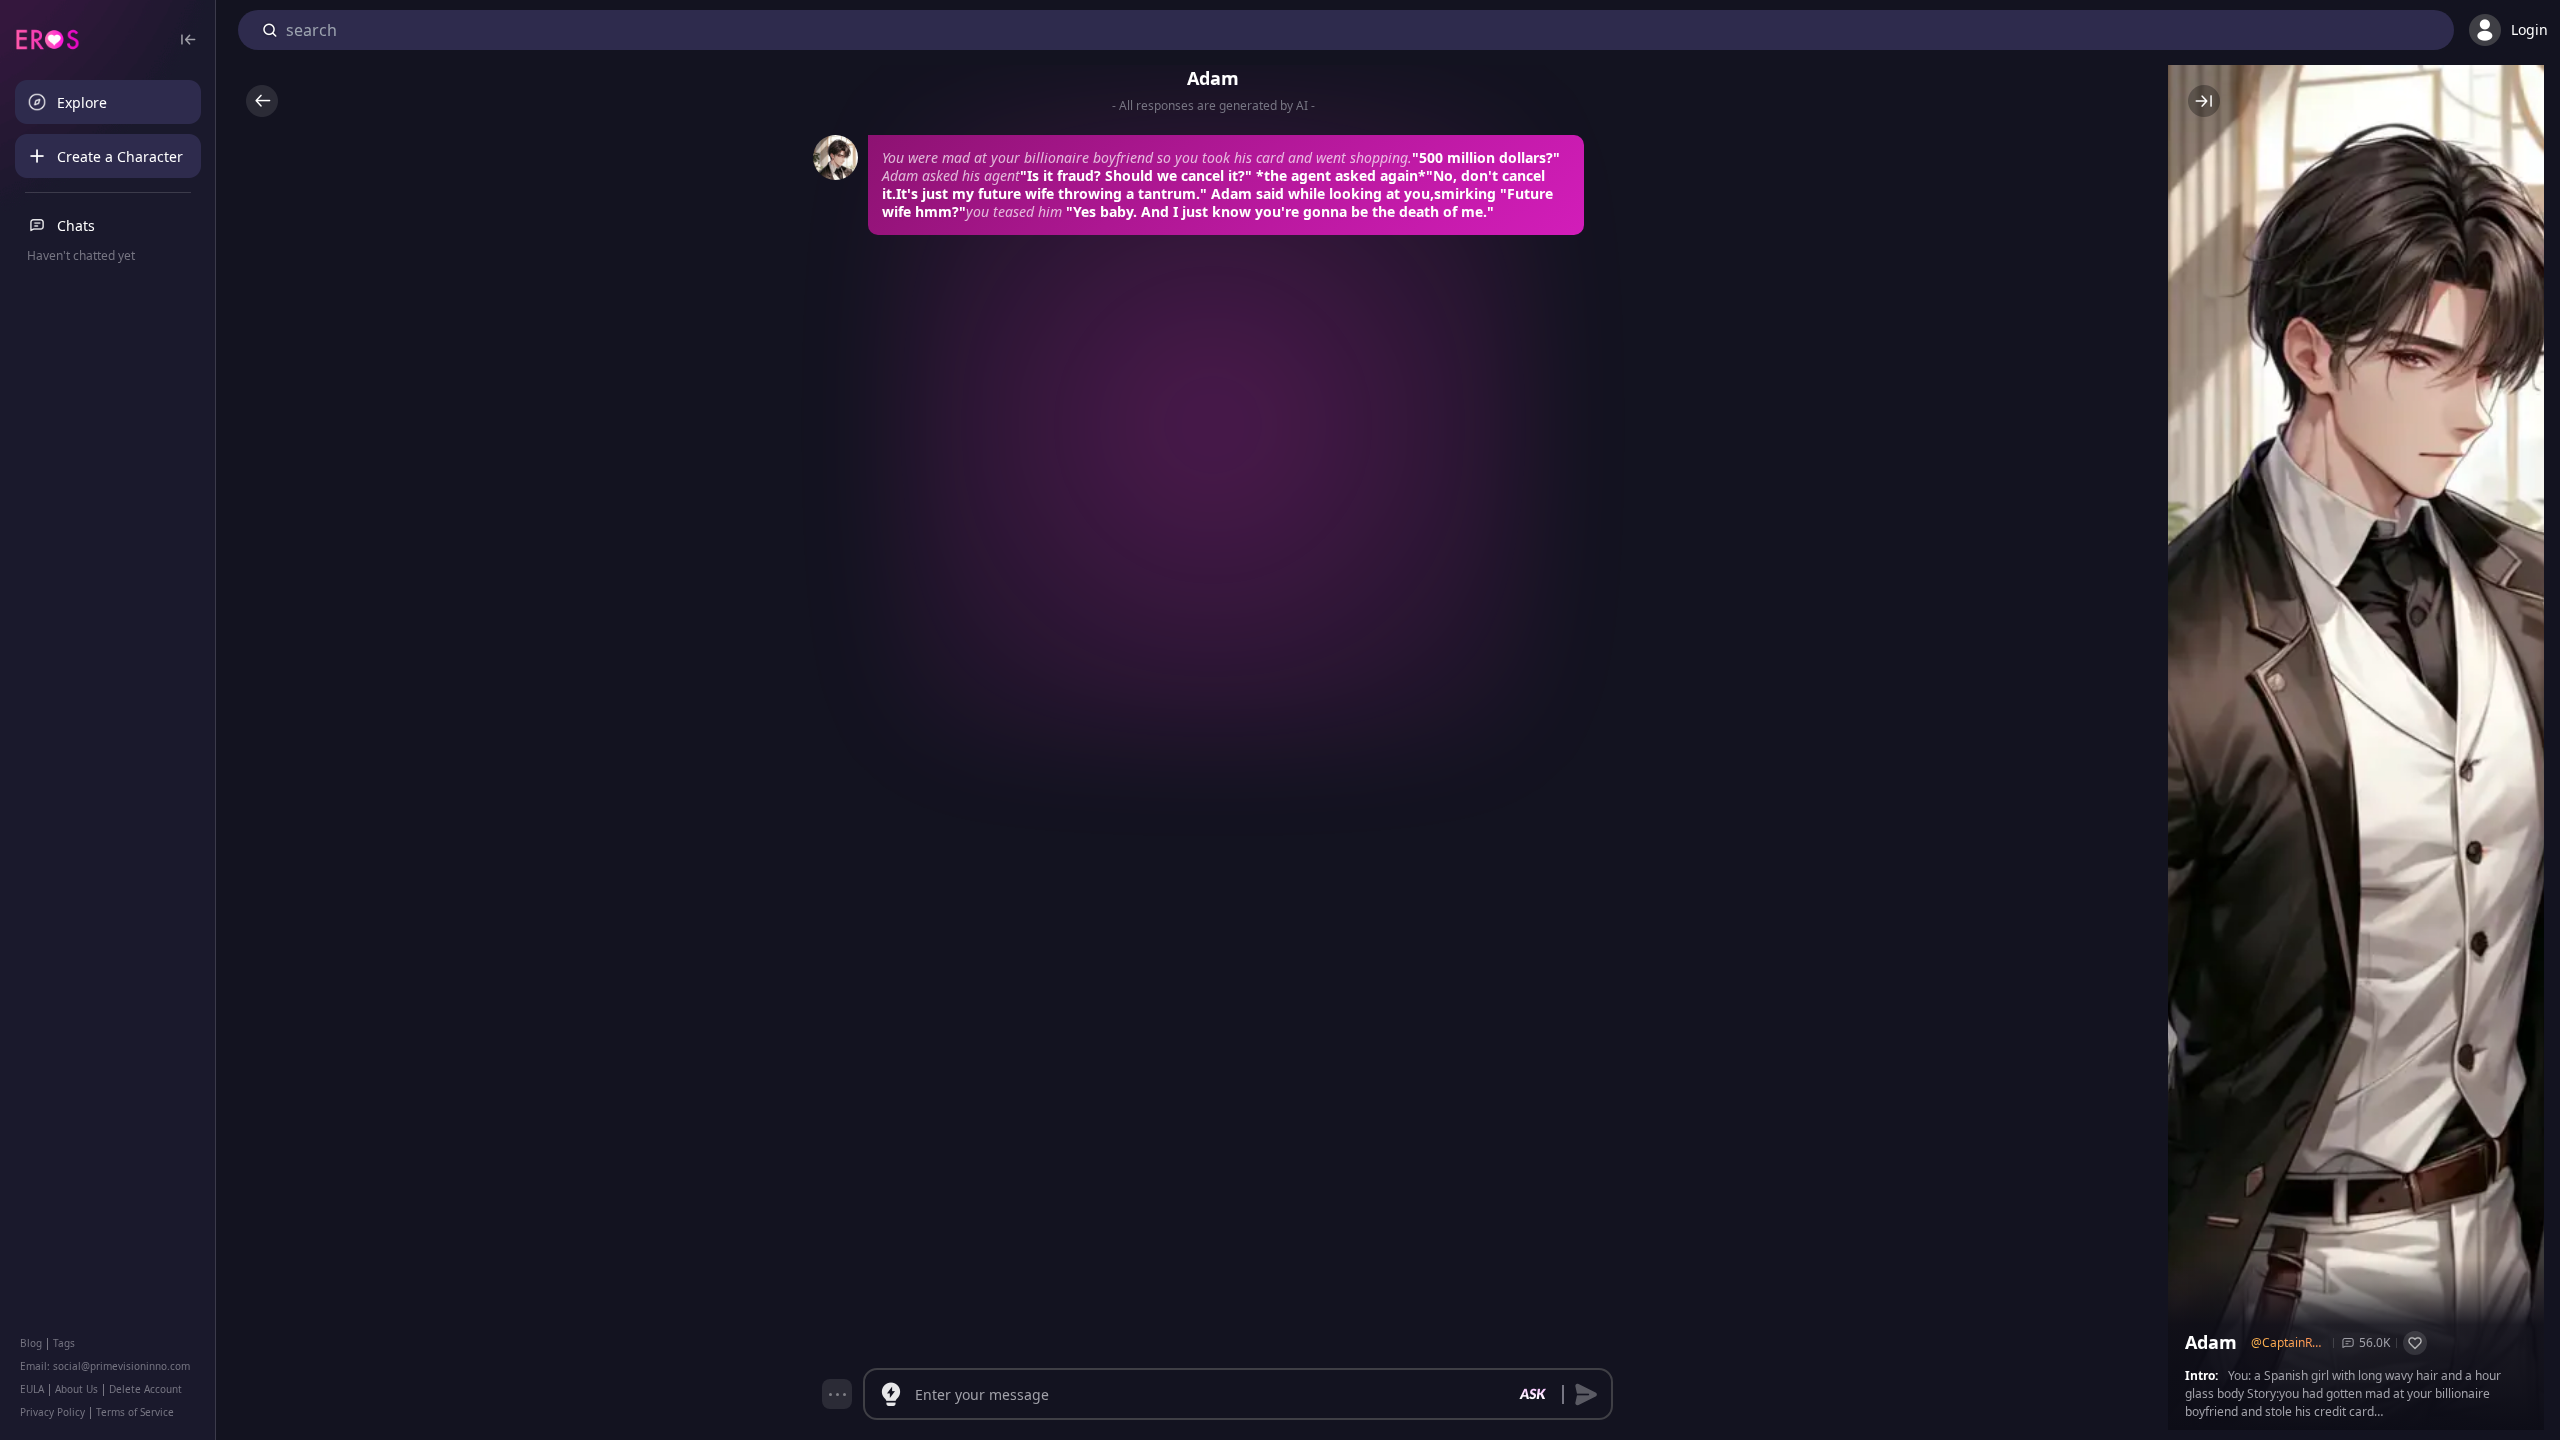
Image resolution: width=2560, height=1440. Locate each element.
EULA (32, 1389)
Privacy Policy (52, 1412)
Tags (64, 1343)
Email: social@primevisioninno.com (105, 1366)
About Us (76, 1389)
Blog (31, 1343)
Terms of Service (135, 1412)
